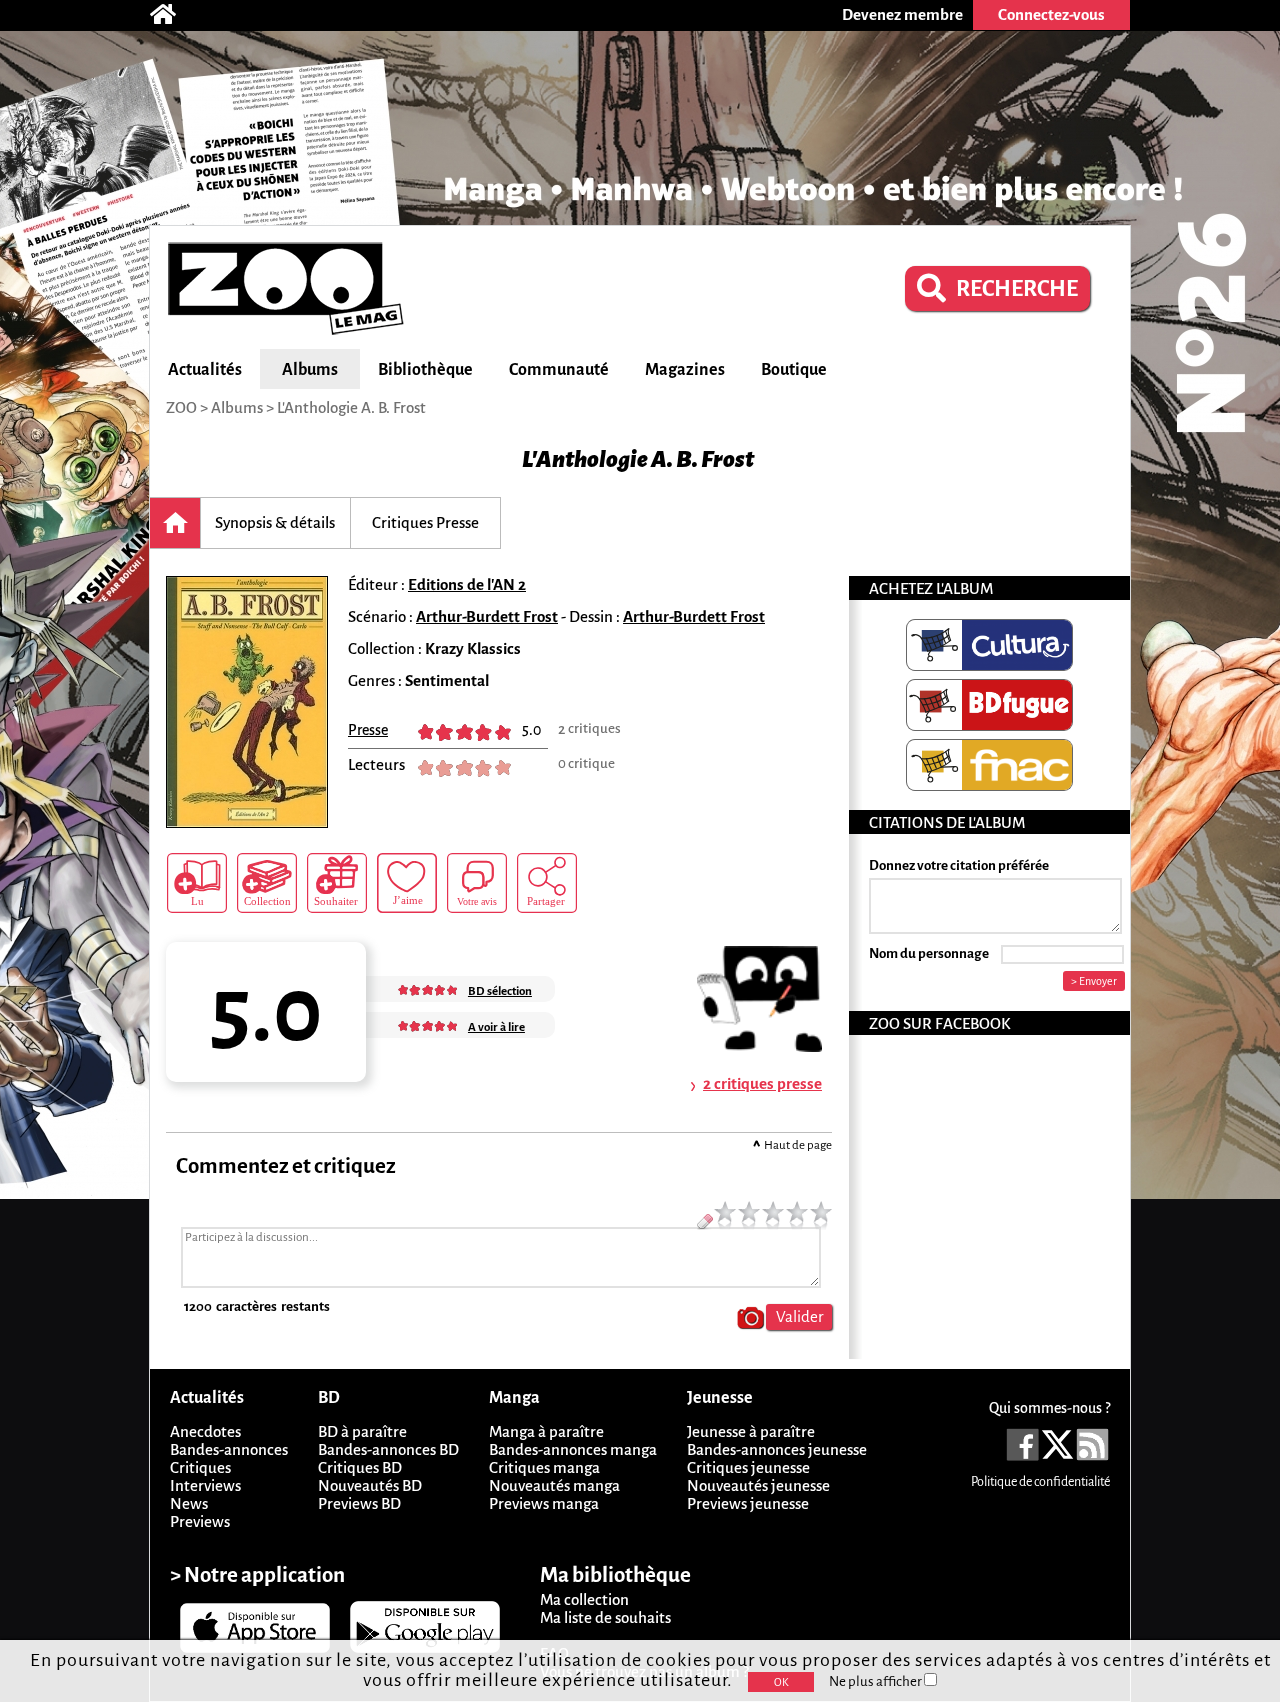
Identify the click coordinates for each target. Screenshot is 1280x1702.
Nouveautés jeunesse (758, 1485)
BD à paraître (362, 1431)
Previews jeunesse (748, 1503)
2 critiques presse (762, 1083)
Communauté (559, 370)
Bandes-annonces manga (573, 1449)
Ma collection (584, 1599)
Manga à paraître (546, 1431)
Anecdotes (205, 1431)
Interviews (205, 1485)
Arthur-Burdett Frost (487, 616)
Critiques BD (360, 1467)
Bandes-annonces (229, 1449)
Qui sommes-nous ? (1049, 1408)
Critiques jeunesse (748, 1467)
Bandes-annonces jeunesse (777, 1449)
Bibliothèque (425, 370)
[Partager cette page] (547, 883)
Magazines (685, 370)
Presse (368, 730)
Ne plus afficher (876, 1681)
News (189, 1503)
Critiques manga (544, 1467)
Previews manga (544, 1503)
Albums (310, 370)
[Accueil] (173, 15)
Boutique (794, 370)
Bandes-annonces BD (388, 1449)
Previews (200, 1521)
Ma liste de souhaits (605, 1617)
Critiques (200, 1467)
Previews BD (359, 1503)
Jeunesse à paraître (751, 1431)
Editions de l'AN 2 (467, 584)
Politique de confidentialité (1040, 1482)
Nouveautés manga (554, 1485)
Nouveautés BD (370, 1485)
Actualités (205, 370)
